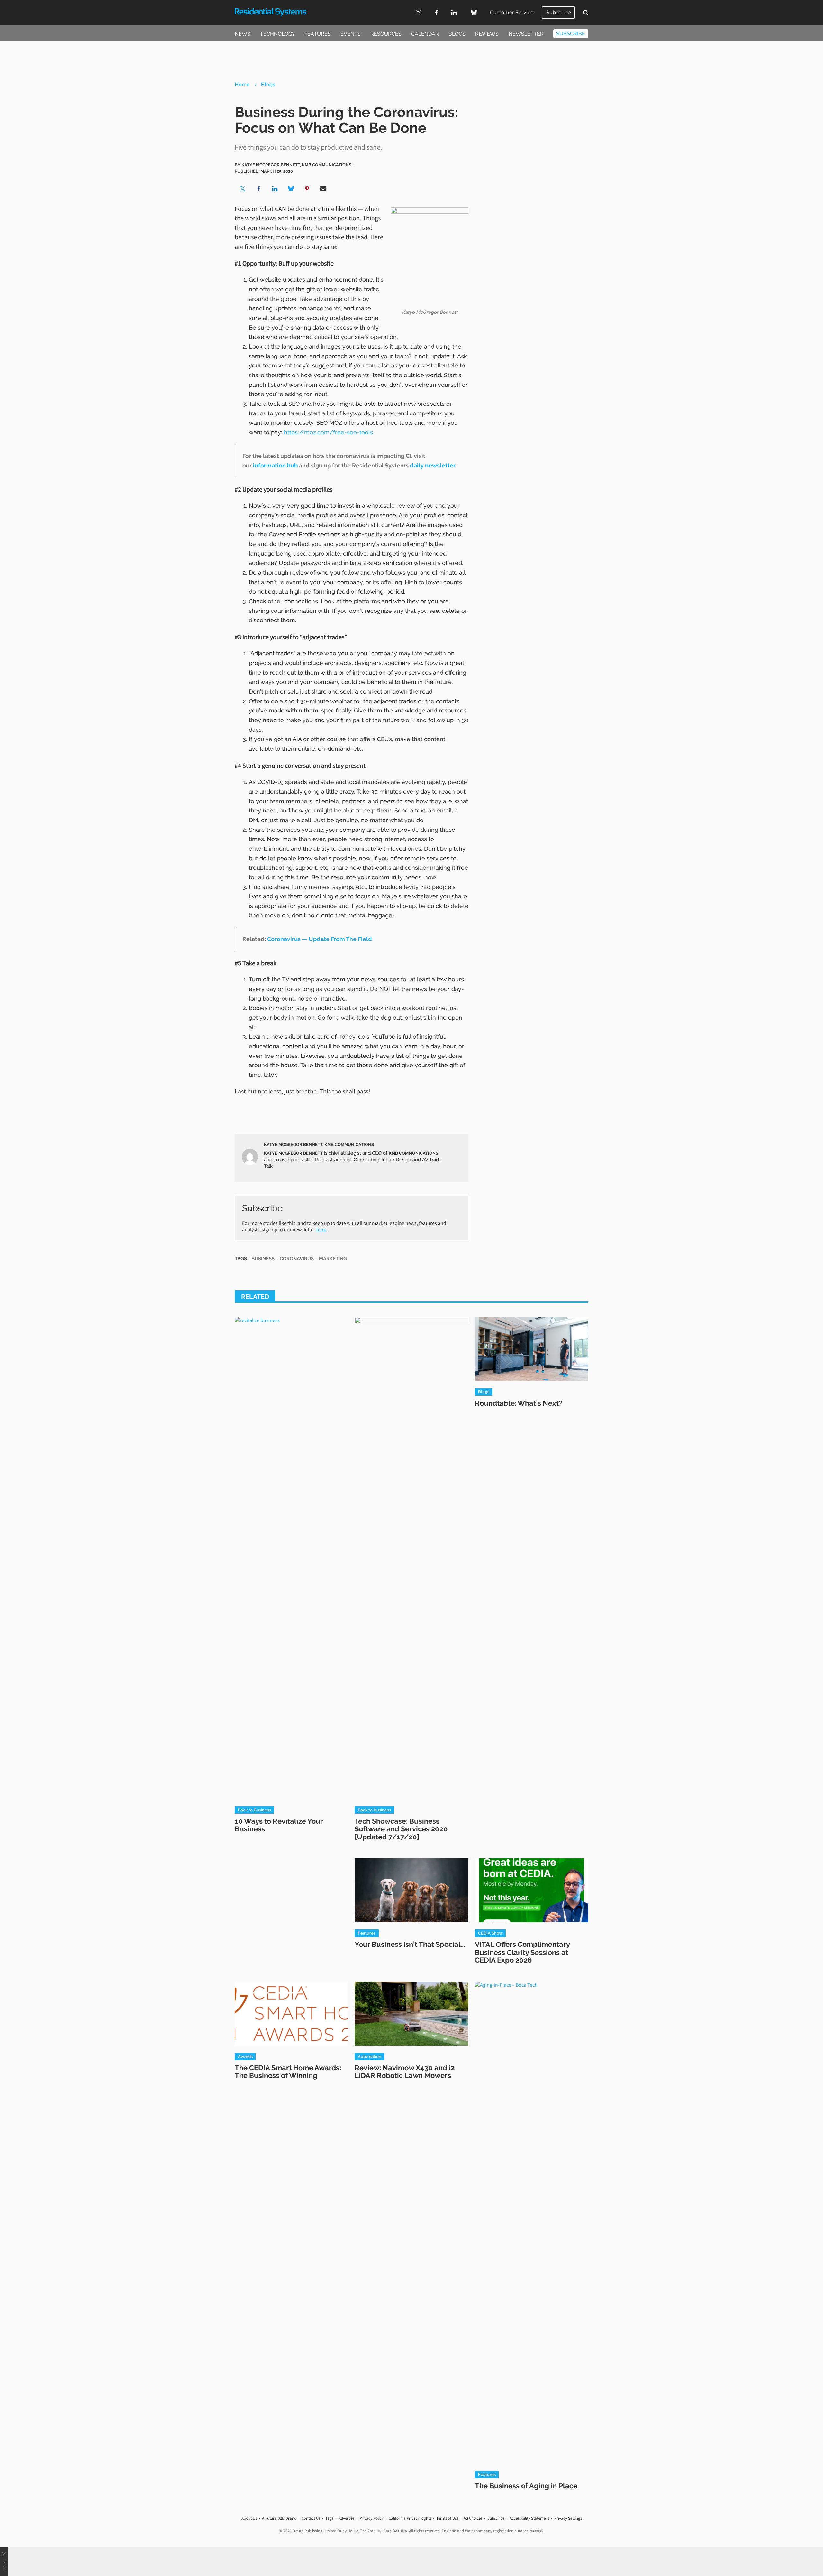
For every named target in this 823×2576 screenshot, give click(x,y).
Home (242, 84)
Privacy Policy (371, 2518)
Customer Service (512, 12)
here (321, 1229)
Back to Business (254, 1810)
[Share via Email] (323, 189)
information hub (275, 465)
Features (318, 34)
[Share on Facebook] (259, 189)
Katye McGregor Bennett (293, 1153)
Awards (245, 2056)
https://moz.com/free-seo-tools (328, 432)
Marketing (333, 1259)
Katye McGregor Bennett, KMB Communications (319, 1144)
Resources (386, 34)
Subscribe (558, 12)
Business (263, 1259)
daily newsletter (433, 465)
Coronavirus (297, 1259)
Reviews (487, 34)
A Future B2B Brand (279, 2518)
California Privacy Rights (410, 2518)
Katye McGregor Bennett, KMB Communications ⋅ (298, 165)
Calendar (425, 34)
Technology (277, 34)
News (243, 34)
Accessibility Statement (529, 2518)
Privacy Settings (568, 2518)
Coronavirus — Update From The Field (320, 939)
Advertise (346, 2518)
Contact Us (311, 2518)
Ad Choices (473, 2518)
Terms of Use (447, 2518)
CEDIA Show (490, 1933)
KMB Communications (413, 1153)
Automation (370, 2056)
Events (351, 34)
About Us (249, 2518)
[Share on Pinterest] (307, 189)
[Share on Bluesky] (291, 189)
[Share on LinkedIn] (275, 189)
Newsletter (526, 34)
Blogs (457, 34)
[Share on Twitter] (243, 189)
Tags (329, 2518)
